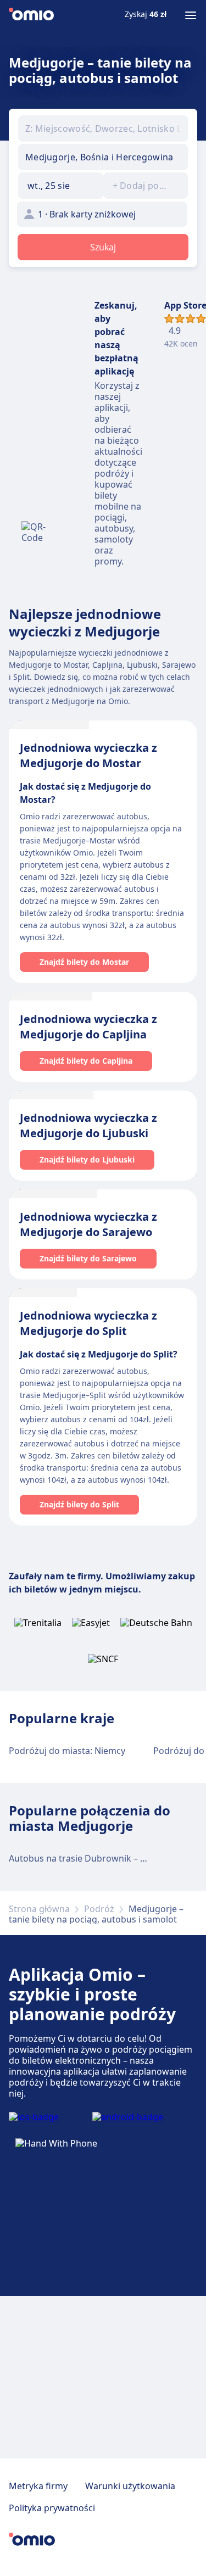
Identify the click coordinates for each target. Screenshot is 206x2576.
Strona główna (39, 1909)
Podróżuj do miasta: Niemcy (67, 1751)
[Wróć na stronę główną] (31, 15)
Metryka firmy (38, 2486)
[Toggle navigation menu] (191, 15)
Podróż (99, 1909)
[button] (61, 186)
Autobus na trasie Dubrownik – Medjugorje (99, 1858)
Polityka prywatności (52, 2508)
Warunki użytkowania (130, 2486)
